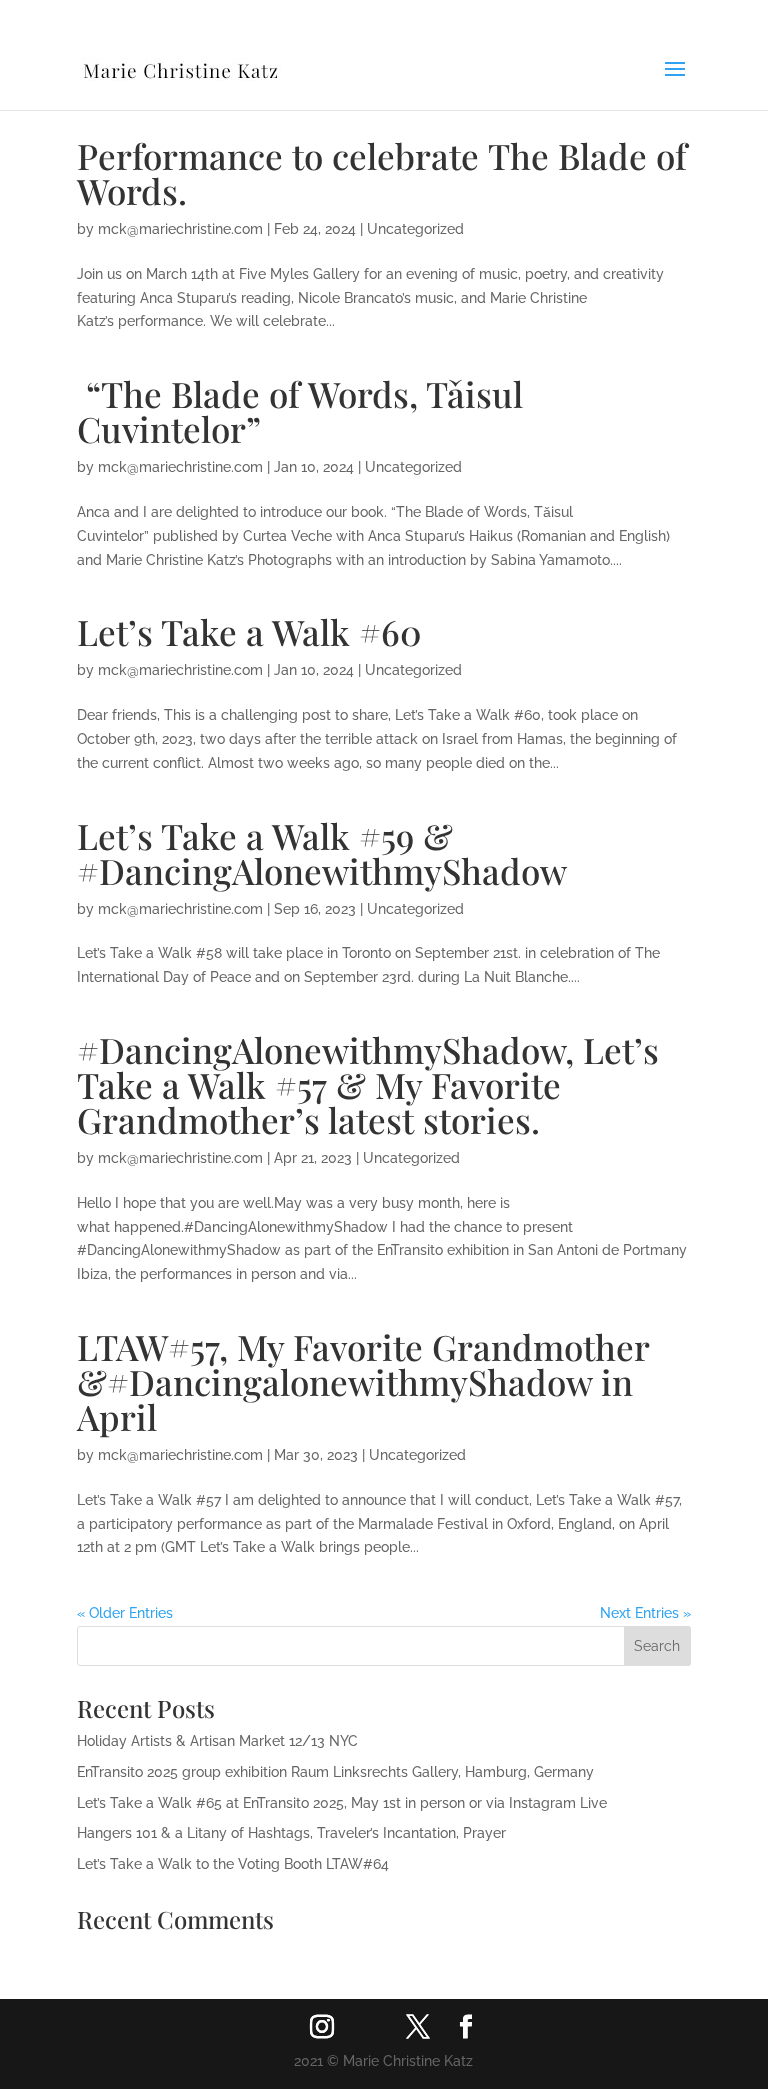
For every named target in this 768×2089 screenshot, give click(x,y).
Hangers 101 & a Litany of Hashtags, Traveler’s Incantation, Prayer (291, 1833)
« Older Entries (125, 1613)
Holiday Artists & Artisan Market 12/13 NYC (217, 1741)
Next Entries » (645, 1613)
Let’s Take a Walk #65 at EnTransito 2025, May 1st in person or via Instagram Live (342, 1803)
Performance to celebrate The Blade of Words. (382, 173)
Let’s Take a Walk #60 (249, 631)
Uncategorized (415, 229)
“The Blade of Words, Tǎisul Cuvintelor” (300, 411)
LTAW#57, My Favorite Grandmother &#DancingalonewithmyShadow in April (363, 1381)
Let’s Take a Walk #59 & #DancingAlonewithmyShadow (322, 853)
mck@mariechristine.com (180, 229)
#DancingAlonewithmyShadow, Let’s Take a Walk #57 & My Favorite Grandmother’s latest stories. (368, 1084)
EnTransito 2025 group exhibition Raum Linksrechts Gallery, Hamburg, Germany (335, 1772)
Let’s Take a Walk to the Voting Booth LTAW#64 (233, 1864)
